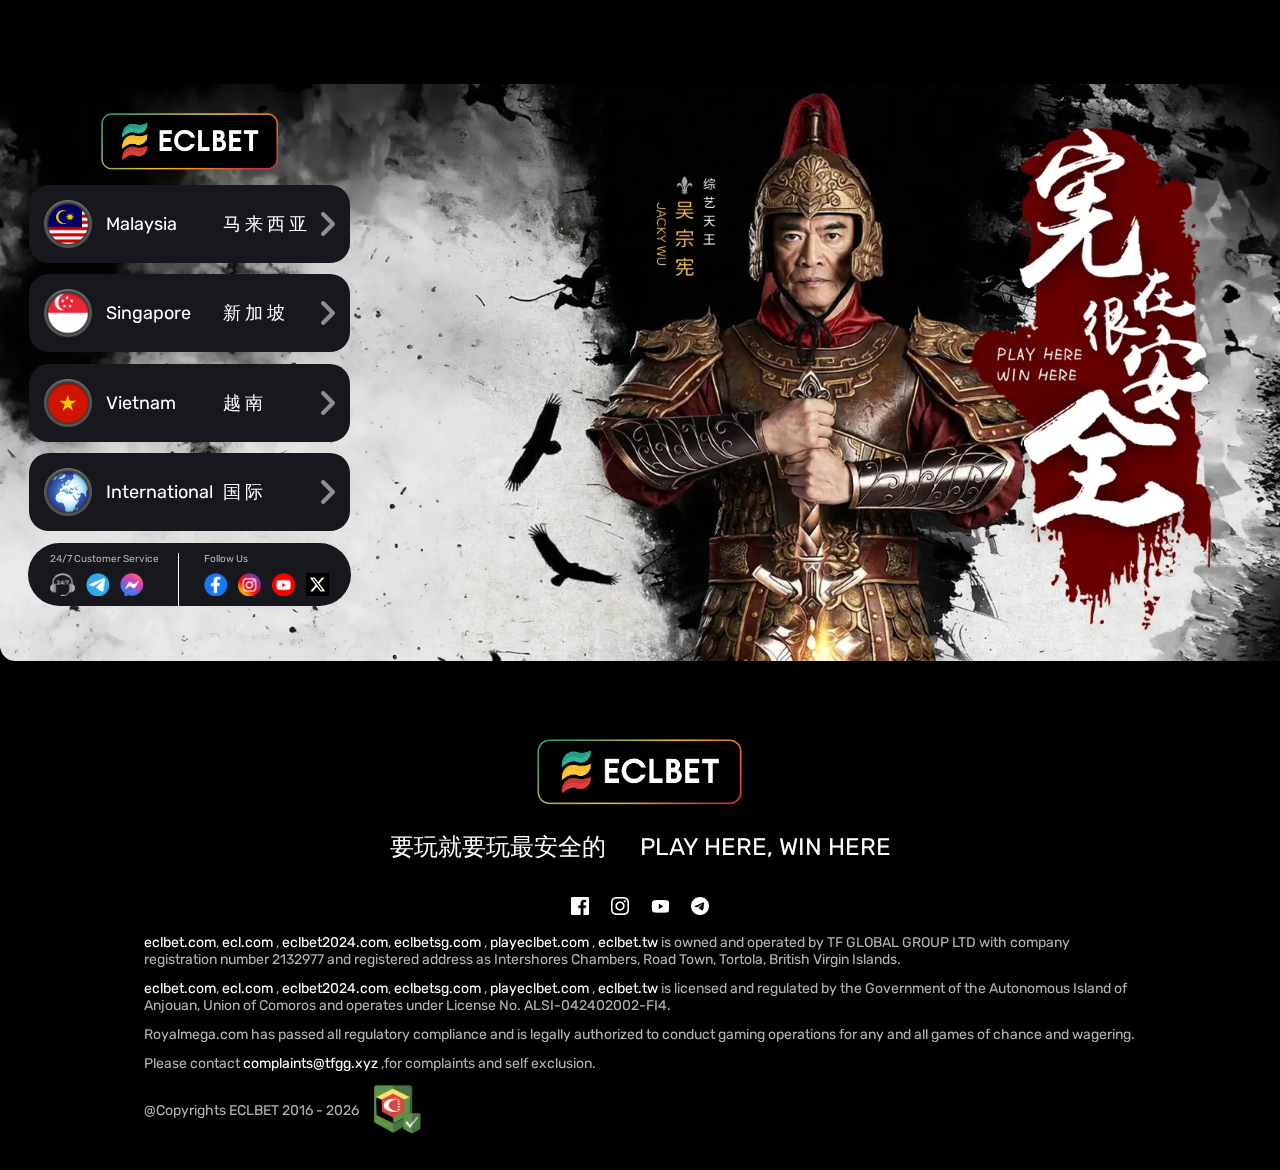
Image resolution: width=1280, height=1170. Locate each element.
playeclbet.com (541, 942)
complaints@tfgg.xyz (310, 1063)
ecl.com (249, 942)
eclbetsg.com (439, 942)
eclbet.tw (628, 942)
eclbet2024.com (335, 942)
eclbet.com (180, 942)
